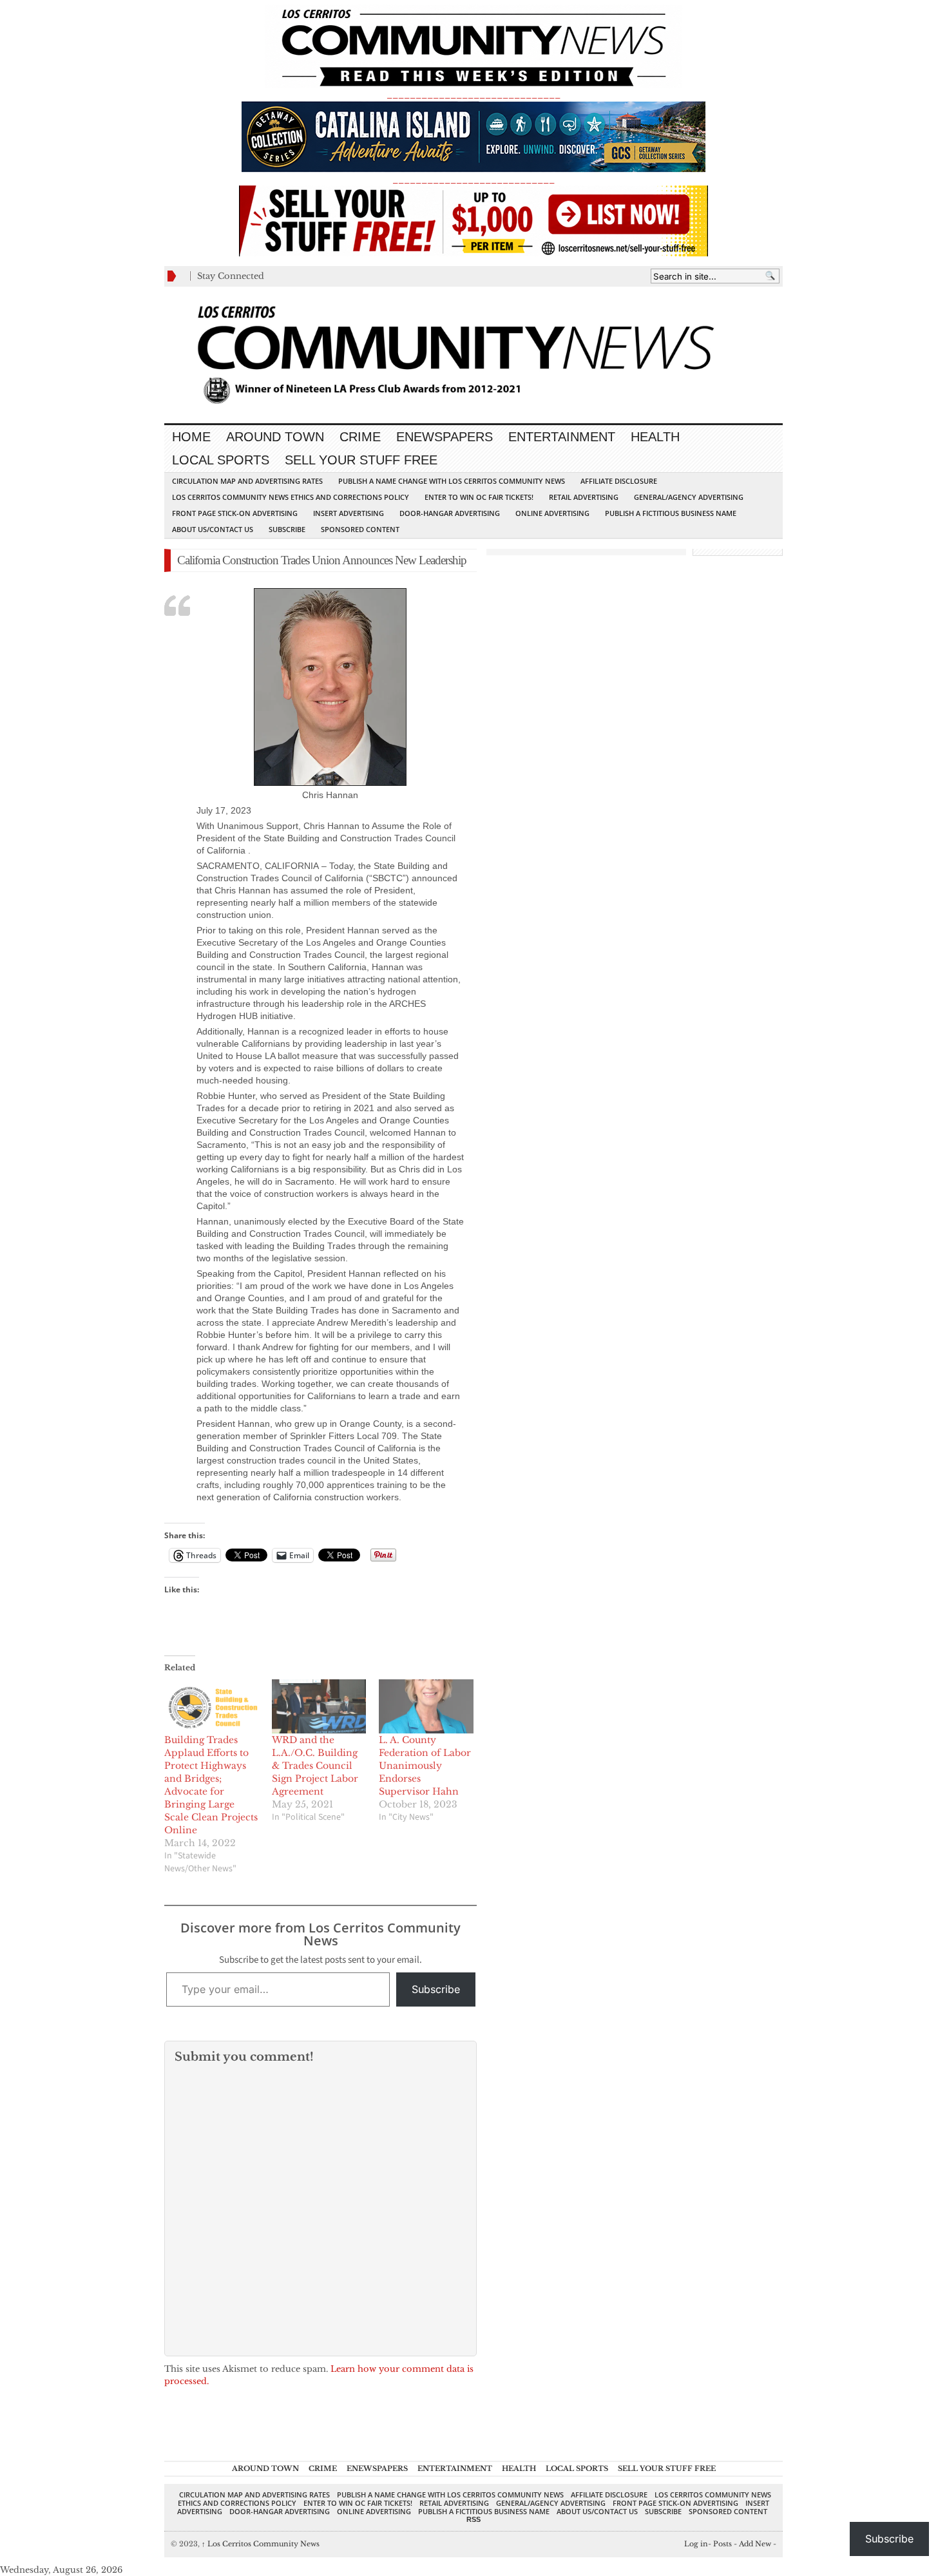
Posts (722, 2544)
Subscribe (287, 529)
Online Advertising (552, 513)
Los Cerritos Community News (261, 2544)
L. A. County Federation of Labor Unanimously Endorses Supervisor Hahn (425, 1766)
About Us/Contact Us (213, 529)
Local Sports (221, 460)
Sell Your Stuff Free (361, 460)
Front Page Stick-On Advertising (235, 513)
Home (191, 437)
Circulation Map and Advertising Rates (247, 481)
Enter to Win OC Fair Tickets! (479, 497)
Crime (360, 437)
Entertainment (562, 437)
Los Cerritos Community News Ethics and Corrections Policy (291, 497)
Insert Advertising (349, 513)
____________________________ (473, 179)
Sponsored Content (360, 529)
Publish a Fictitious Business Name (671, 513)
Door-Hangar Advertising (450, 513)
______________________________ (473, 94)
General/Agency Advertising (689, 497)
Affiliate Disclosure (619, 481)
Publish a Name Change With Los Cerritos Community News (452, 481)
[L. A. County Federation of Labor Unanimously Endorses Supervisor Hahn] (426, 1706)
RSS (473, 2519)
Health (655, 437)
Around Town (275, 437)
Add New (755, 2544)
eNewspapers (445, 437)
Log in (696, 2544)
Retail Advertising (584, 497)
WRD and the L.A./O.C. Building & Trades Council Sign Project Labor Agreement (315, 1766)
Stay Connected (231, 276)
